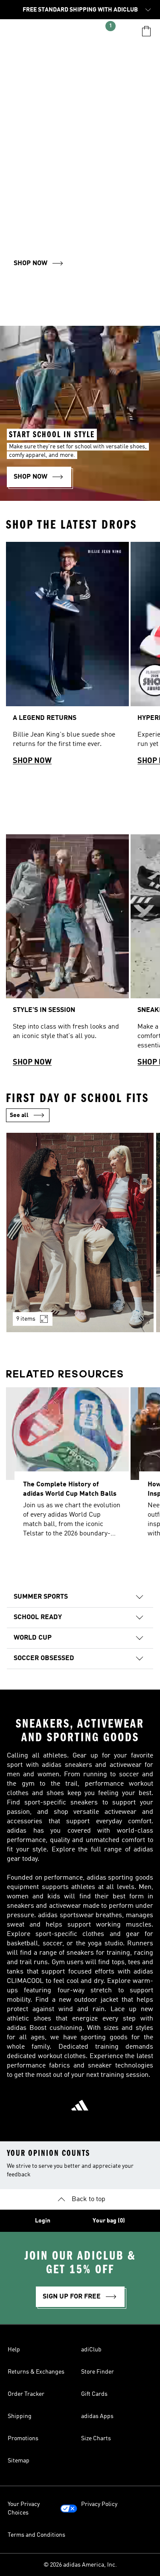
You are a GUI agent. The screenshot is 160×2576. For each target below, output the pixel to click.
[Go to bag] (146, 31)
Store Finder (97, 2372)
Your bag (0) (109, 2221)
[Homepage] (80, 35)
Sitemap (19, 2461)
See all (19, 1115)
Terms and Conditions (36, 2535)
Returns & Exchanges (36, 2372)
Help (14, 2350)
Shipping (20, 2416)
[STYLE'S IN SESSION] (67, 955)
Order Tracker (26, 2394)
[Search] (126, 31)
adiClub (91, 2350)
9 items (26, 1319)
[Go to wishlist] (34, 31)
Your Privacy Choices (24, 2509)
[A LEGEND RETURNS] (67, 657)
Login (43, 2221)
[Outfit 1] (80, 1232)
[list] (80, 657)
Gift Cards (94, 2394)
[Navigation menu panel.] (14, 31)
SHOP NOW (32, 761)
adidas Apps (97, 2416)
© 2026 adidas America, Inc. (80, 2565)
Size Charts (96, 2439)
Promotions (23, 2439)
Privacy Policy (99, 2504)
